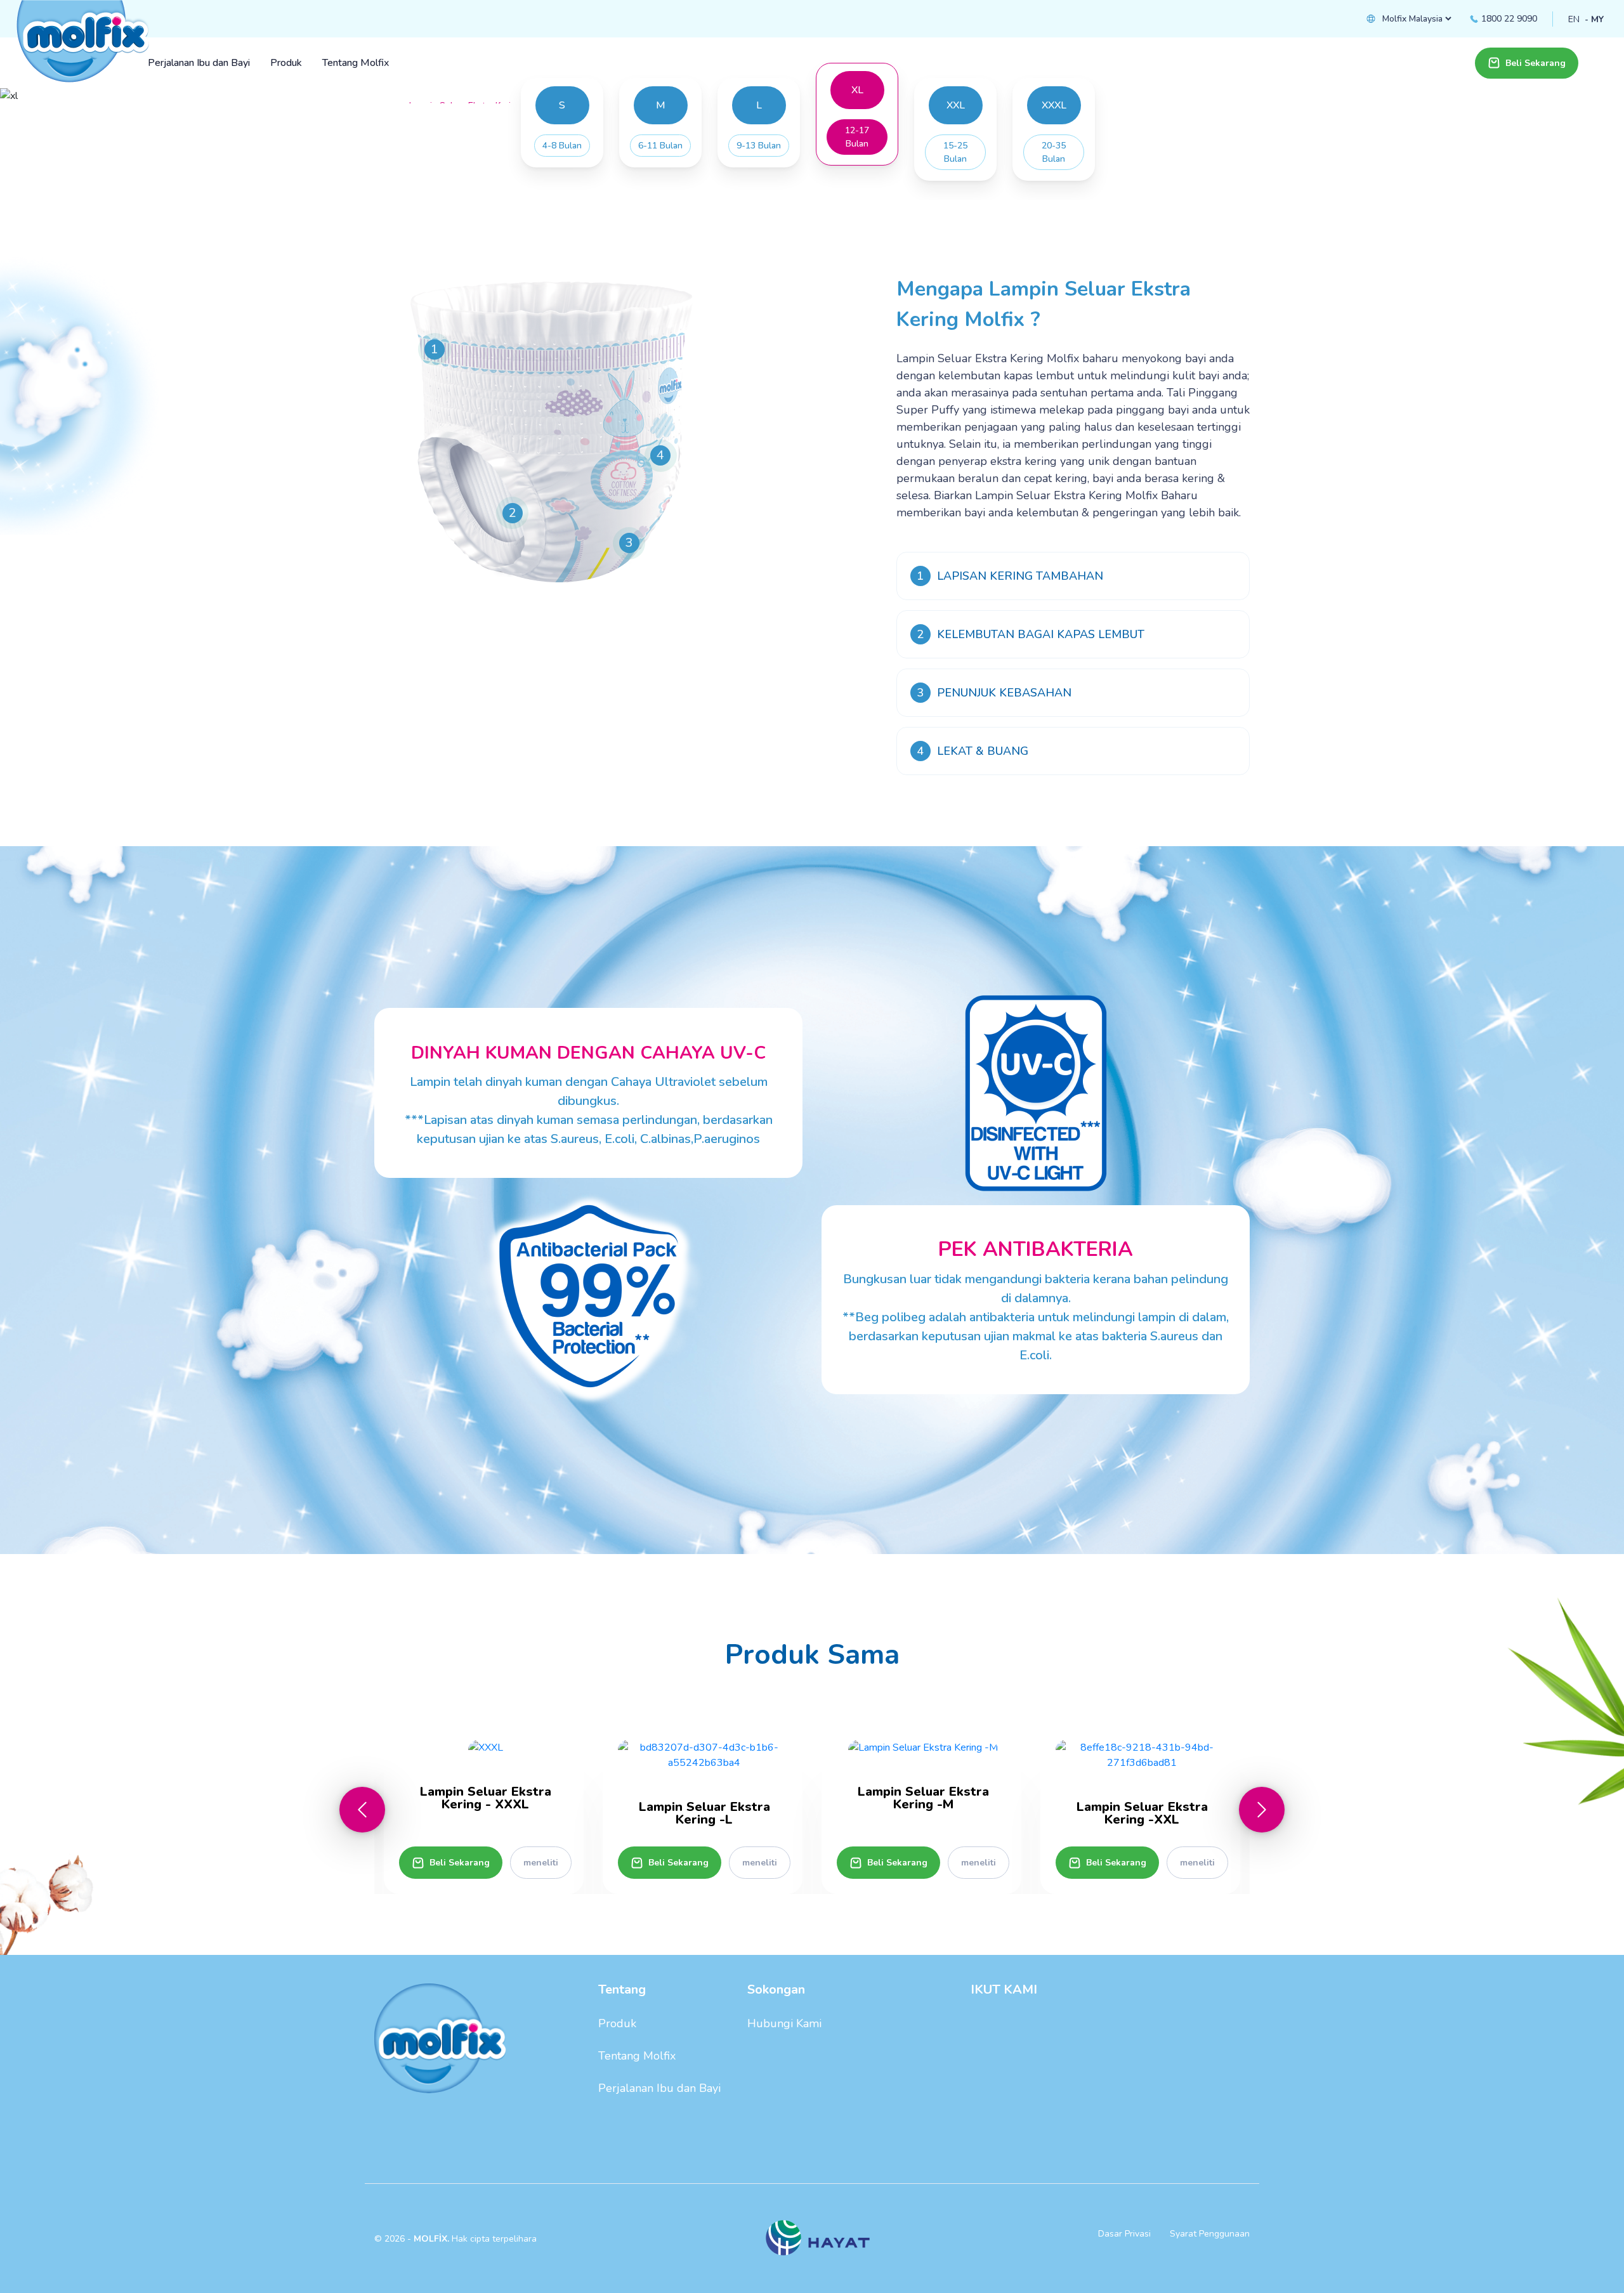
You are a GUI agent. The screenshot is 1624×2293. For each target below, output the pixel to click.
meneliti (541, 1863)
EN (1574, 19)
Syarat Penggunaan (1210, 2234)
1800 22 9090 (1508, 19)
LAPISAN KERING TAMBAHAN (1010, 576)
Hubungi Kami (784, 2023)
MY (1597, 19)
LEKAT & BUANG (972, 751)
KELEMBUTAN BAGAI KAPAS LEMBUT (1031, 634)
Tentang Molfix (637, 2056)
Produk (617, 2023)
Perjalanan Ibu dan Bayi (659, 2088)
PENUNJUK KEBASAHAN (994, 693)
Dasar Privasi (1124, 2234)
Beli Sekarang (1536, 63)
